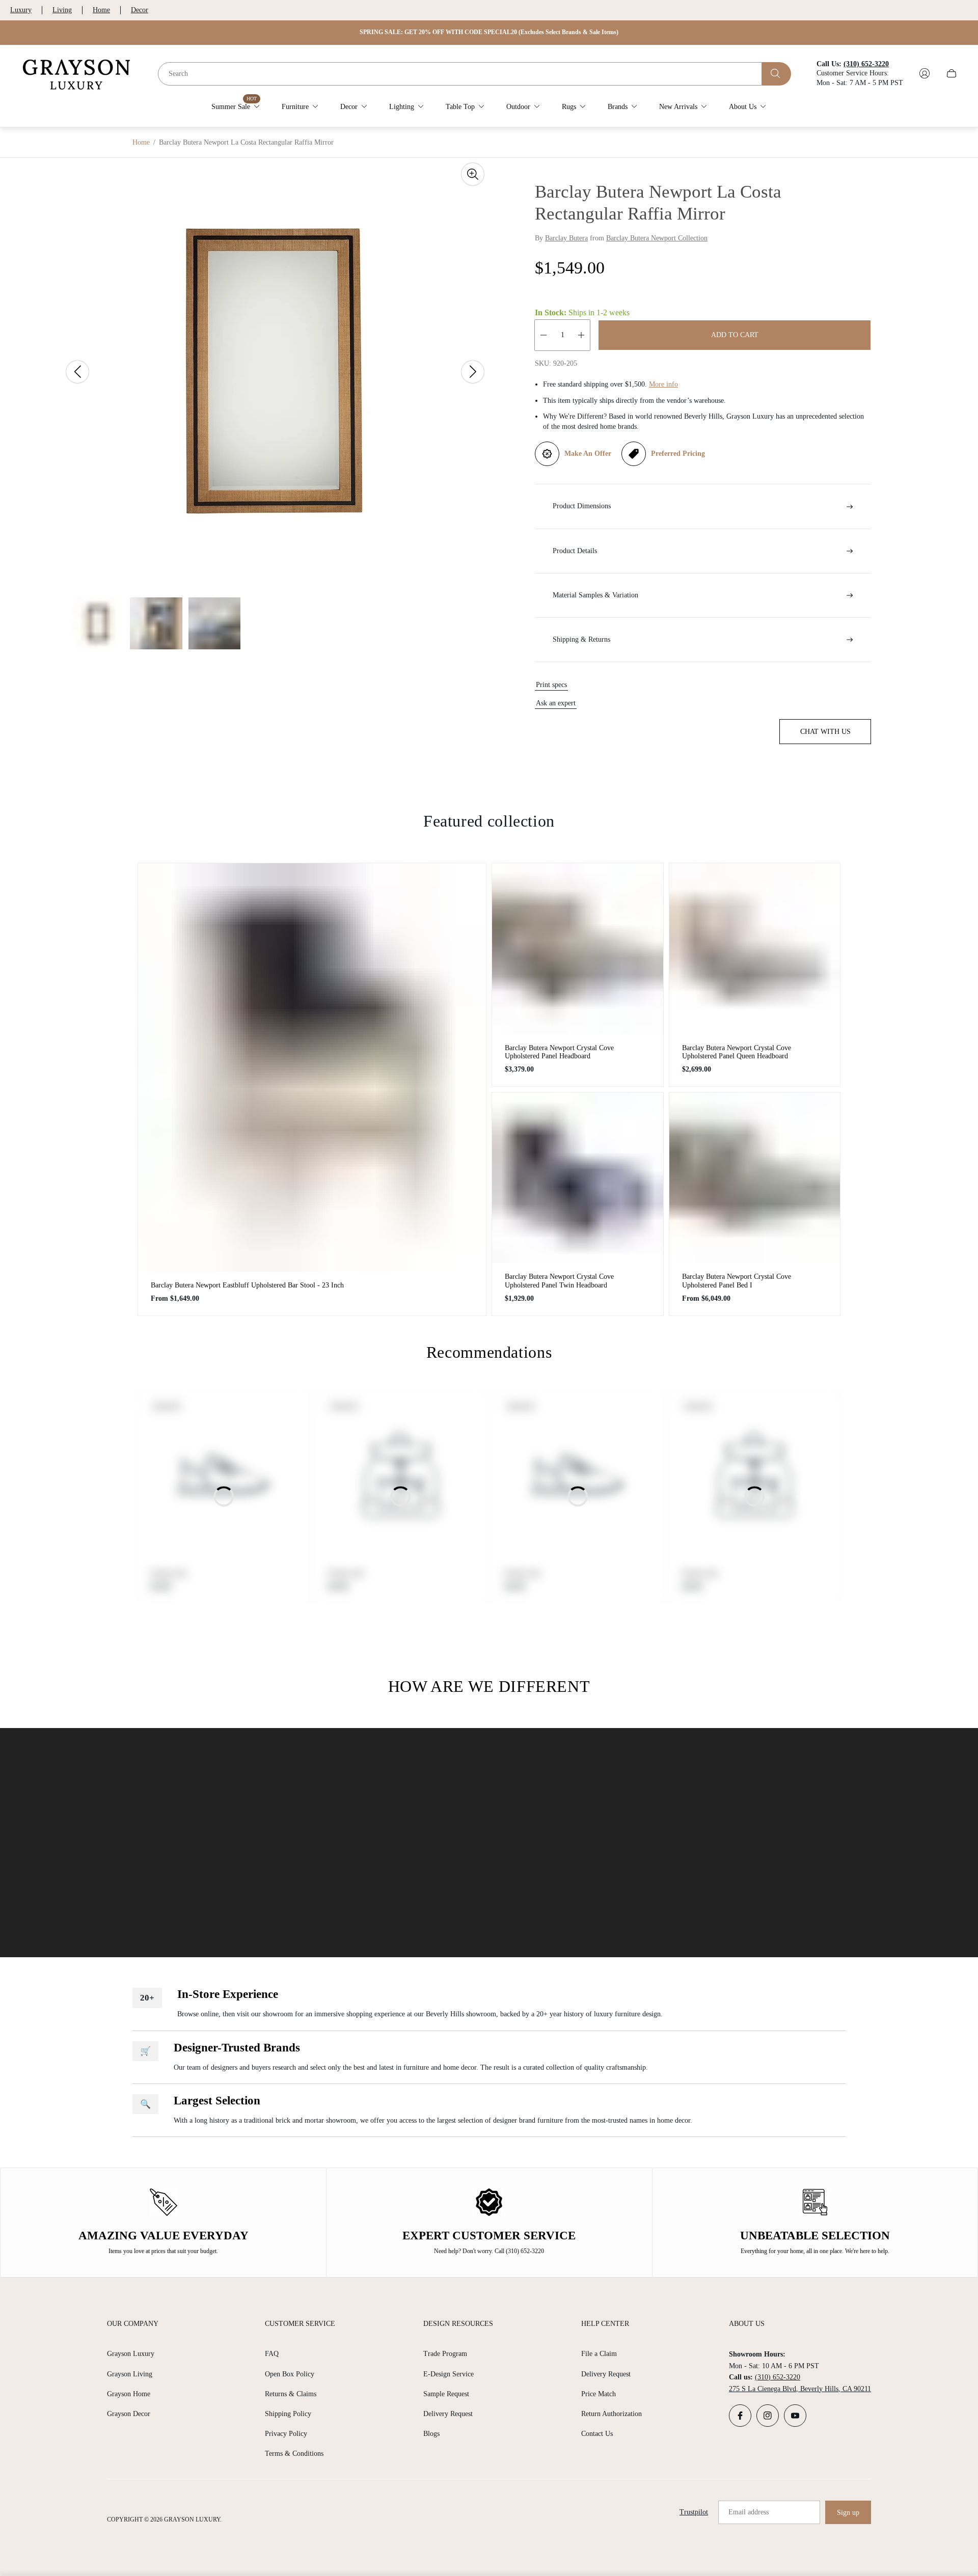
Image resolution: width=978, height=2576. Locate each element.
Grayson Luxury (131, 2354)
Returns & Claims (291, 2394)
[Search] (777, 73)
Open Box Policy (290, 2374)
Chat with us (825, 732)
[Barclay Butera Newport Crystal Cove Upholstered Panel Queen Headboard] (755, 949)
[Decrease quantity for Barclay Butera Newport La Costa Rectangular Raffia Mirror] (544, 335)
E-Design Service (449, 2374)
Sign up (848, 2513)
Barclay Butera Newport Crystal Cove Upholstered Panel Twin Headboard (559, 1281)
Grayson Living (130, 2374)
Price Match (599, 2394)
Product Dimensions (582, 506)
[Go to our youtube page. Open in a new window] (795, 2416)
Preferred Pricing (678, 454)
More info (663, 384)
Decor (140, 10)
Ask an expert (556, 703)
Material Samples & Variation (595, 595)
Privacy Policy (286, 2434)
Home (101, 10)
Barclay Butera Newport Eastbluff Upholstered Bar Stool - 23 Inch (247, 1285)
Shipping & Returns (581, 639)
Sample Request (446, 2394)
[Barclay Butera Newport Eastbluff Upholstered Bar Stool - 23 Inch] (312, 1067)
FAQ (272, 2354)
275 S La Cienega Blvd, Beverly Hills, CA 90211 (800, 2389)
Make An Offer (588, 454)
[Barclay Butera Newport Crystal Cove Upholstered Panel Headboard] (578, 949)
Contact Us (597, 2434)
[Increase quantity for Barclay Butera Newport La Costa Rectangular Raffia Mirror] (581, 335)
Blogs (431, 2434)
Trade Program (445, 2354)
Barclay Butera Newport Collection (657, 238)
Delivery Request (448, 2414)
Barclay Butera (566, 238)
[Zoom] (473, 174)
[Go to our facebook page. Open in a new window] (740, 2416)
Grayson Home (129, 2394)
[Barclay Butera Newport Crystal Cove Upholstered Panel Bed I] (755, 1178)
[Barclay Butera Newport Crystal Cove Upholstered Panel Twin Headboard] (578, 1178)
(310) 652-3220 (778, 2377)
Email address (749, 2512)
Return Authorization (612, 2414)
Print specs (551, 685)
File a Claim (599, 2354)
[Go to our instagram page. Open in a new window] (768, 2416)
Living (62, 10)
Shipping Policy (288, 2414)
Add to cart (735, 335)
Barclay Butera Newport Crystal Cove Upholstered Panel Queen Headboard (737, 1052)
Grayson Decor (129, 2414)
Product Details (575, 551)
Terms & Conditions (294, 2454)
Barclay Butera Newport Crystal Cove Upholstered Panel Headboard (559, 1052)
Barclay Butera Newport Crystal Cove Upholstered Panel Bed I (737, 1281)
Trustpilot (694, 2512)
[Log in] (925, 73)
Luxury (21, 10)
